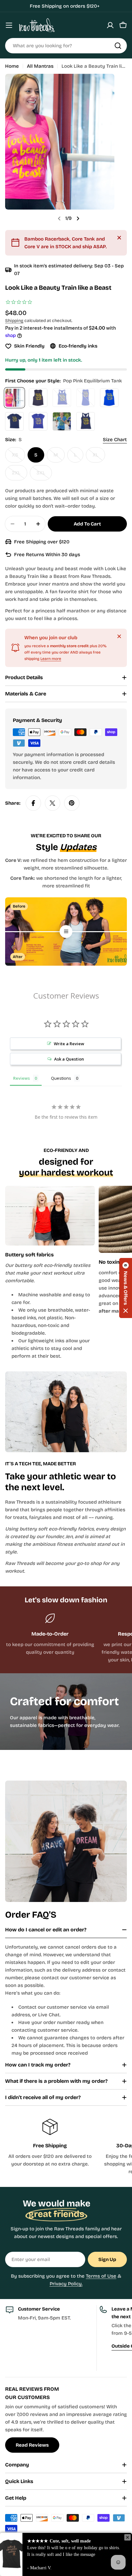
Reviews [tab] (21, 1078)
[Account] (110, 25)
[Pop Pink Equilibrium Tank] (14, 398)
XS (18, 457)
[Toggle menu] (9, 25)
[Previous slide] (59, 218)
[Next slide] (78, 218)
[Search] (118, 46)
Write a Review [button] (69, 1044)
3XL (44, 475)
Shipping (14, 321)
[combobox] (66, 46)
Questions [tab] (61, 1078)
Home (12, 66)
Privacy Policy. (66, 2284)
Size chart (115, 440)
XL (99, 457)
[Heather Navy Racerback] (86, 421)
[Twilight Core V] (38, 421)
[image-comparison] (66, 931)
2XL (20, 475)
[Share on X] (53, 803)
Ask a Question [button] (69, 1059)
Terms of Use (101, 2276)
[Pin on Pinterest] (72, 803)
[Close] (119, 238)
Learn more (51, 659)
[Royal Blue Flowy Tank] (109, 398)
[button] (126, 1288)
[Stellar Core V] (62, 421)
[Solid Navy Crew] (14, 421)
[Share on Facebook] (33, 803)
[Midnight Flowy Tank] (38, 398)
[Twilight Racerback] (62, 398)
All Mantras (40, 66)
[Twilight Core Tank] (86, 398)
